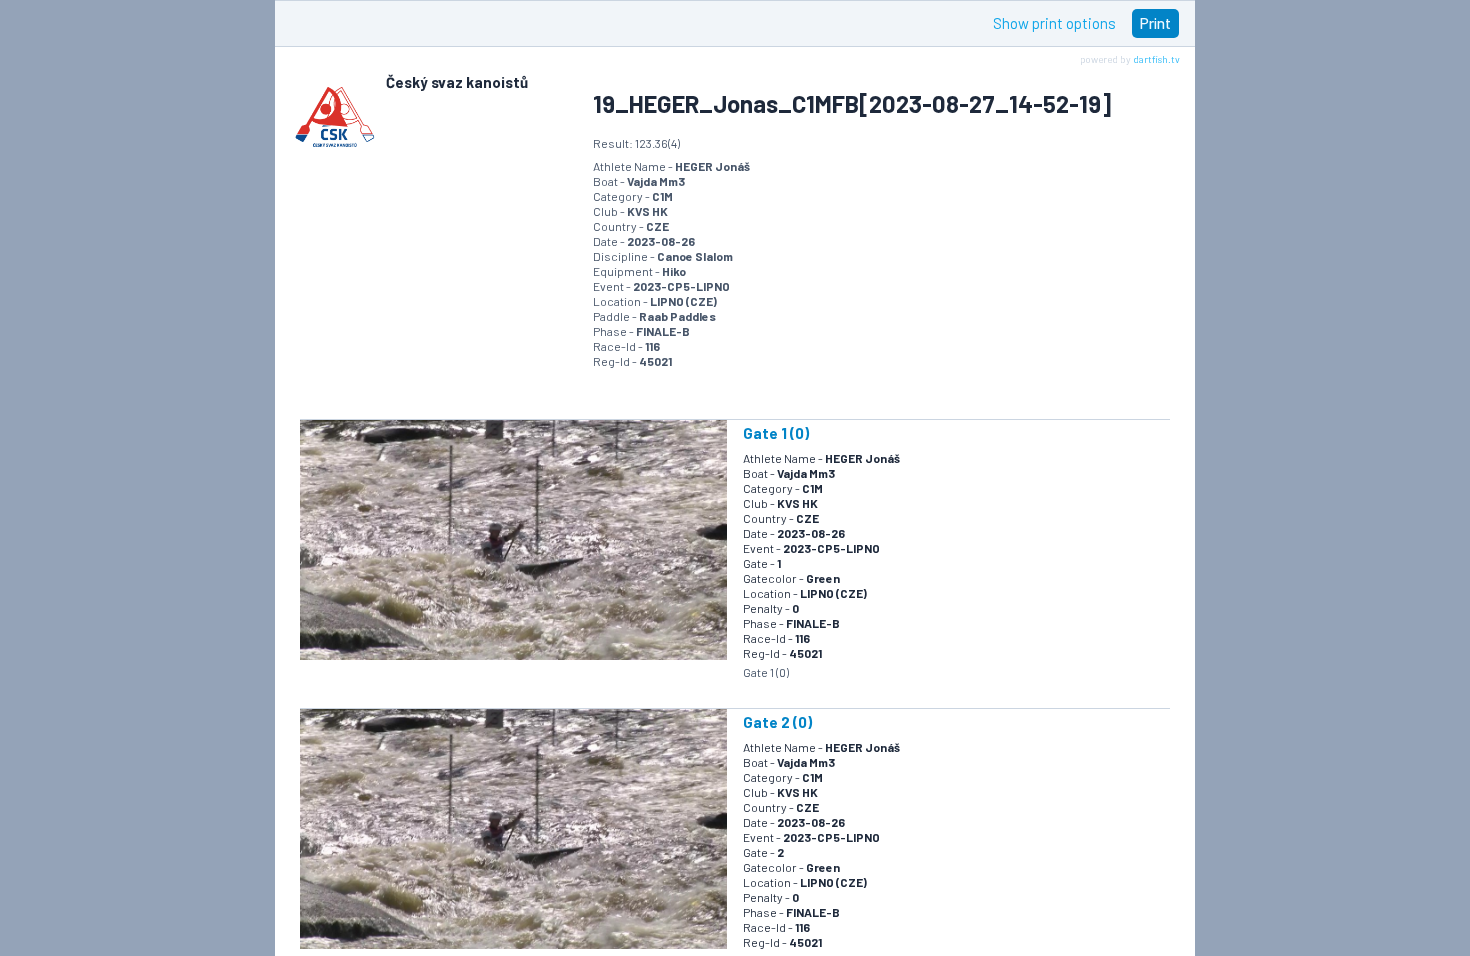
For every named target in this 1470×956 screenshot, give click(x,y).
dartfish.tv (1156, 59)
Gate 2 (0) (777, 722)
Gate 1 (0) (776, 433)
